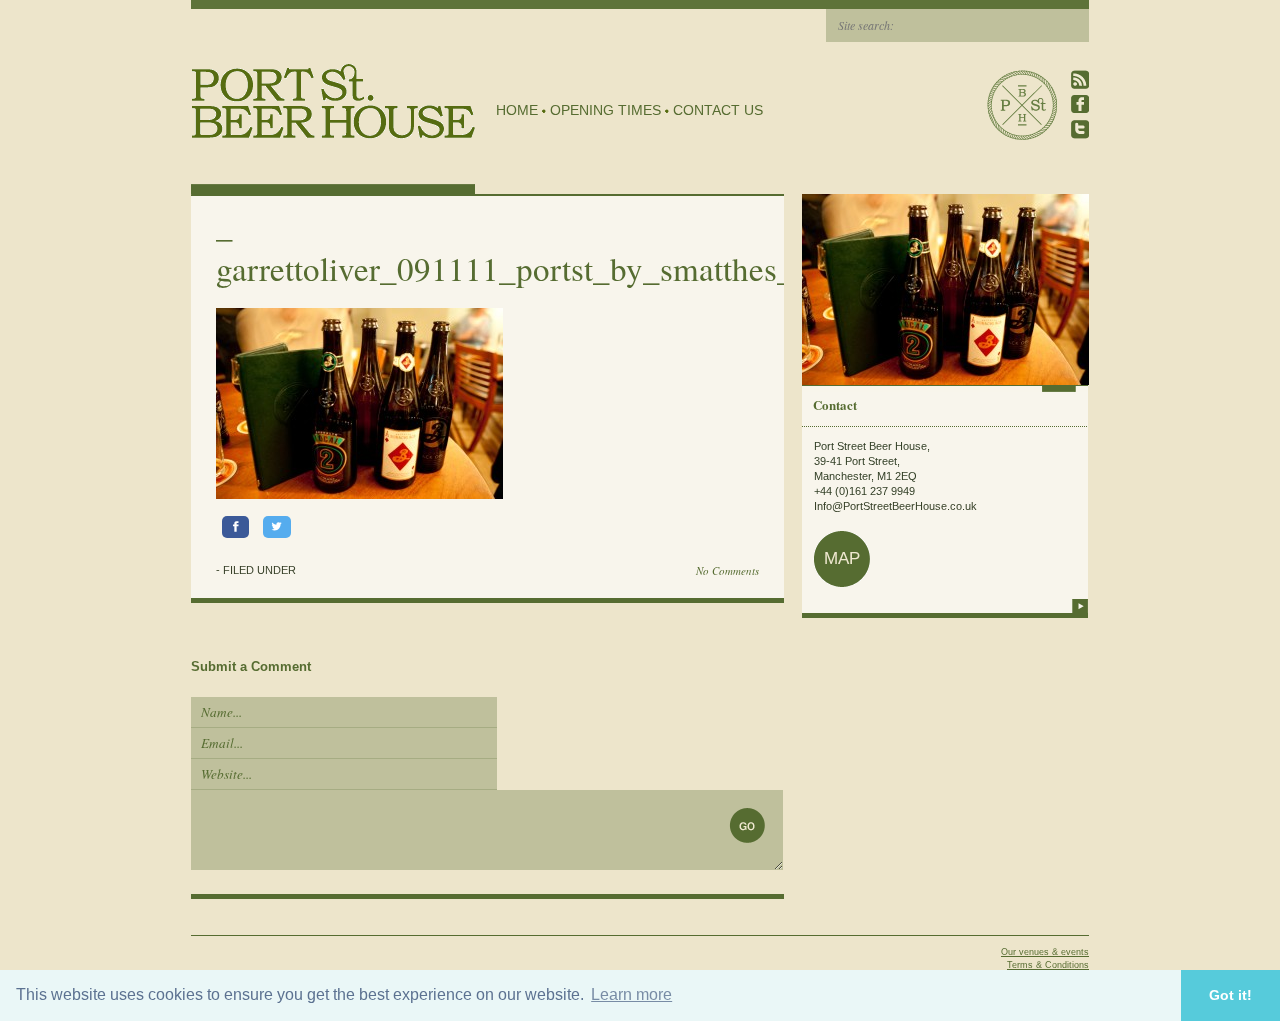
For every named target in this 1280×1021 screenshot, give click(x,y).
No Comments (727, 570)
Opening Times (605, 110)
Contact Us (718, 110)
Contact (835, 404)
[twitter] (1080, 129)
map (842, 558)
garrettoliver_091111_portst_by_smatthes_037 (530, 268)
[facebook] (1080, 104)
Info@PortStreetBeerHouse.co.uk (895, 506)
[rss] (1080, 79)
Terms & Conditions (1048, 965)
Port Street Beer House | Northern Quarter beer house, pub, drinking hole (333, 101)
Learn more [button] (631, 994)
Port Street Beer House (1022, 105)
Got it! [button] (1230, 995)
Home (517, 110)
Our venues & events (1045, 952)
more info (1080, 606)
